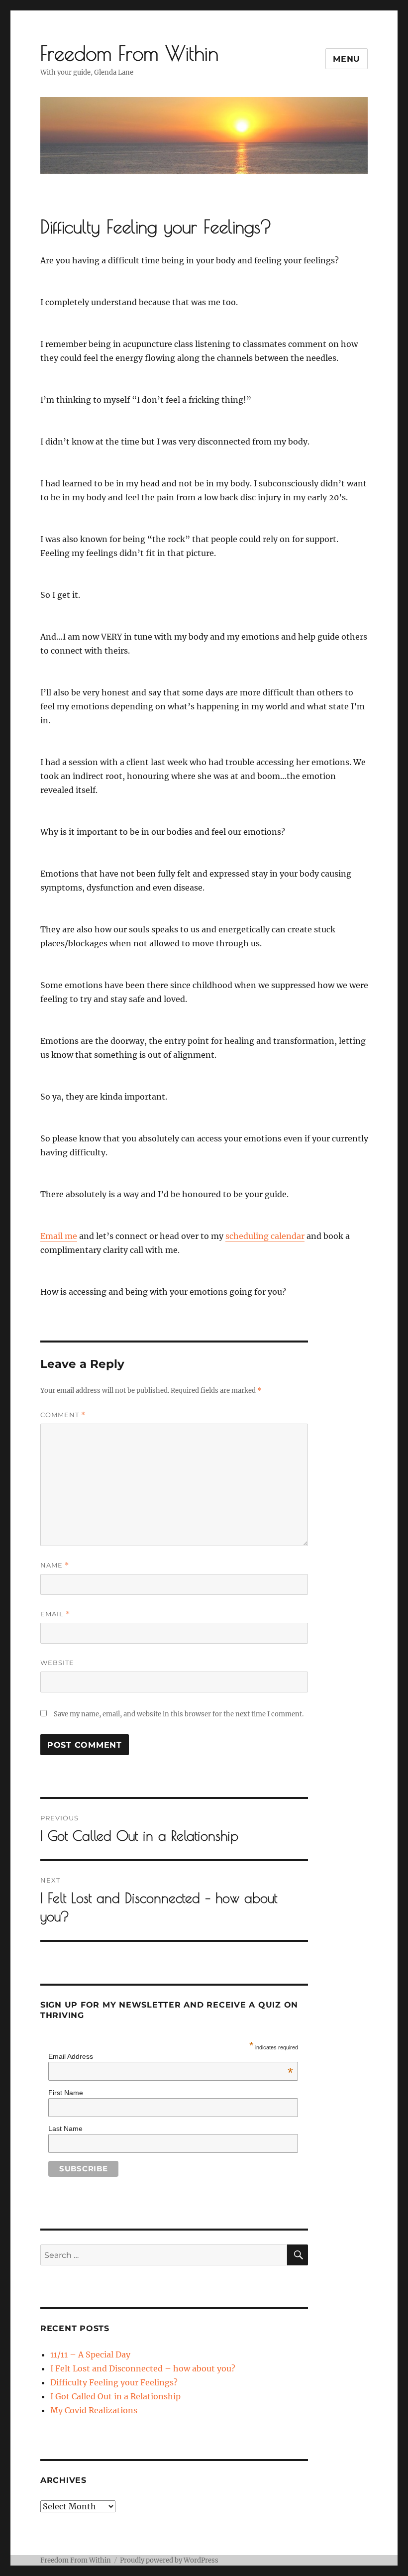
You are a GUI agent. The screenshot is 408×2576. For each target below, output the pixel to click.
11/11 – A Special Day (90, 2354)
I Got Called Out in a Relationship (115, 2396)
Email (55, 1614)
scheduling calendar (265, 1236)
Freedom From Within (129, 53)
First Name (66, 2093)
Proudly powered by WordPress (169, 2560)
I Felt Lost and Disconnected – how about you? (143, 2368)
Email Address (171, 2056)
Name (55, 1565)
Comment (63, 1415)
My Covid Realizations (94, 2410)
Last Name (65, 2128)
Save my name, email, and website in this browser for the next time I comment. (179, 1714)
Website (57, 1663)
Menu (347, 59)
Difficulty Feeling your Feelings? (114, 2382)
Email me (59, 1236)
